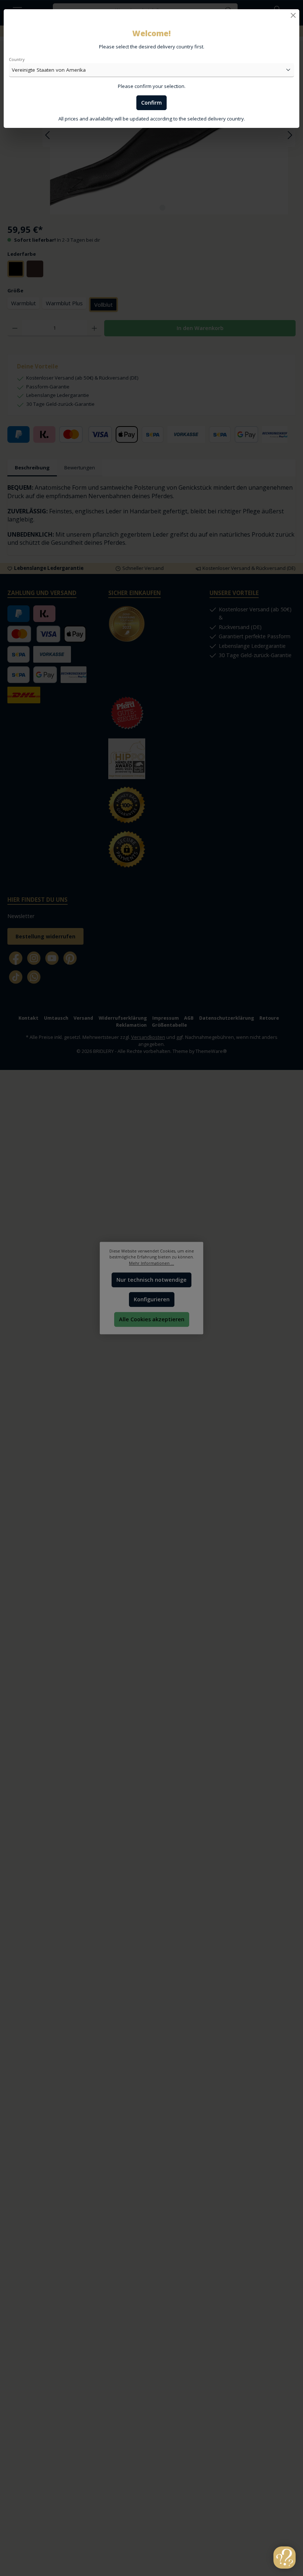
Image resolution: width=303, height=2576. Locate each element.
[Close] (293, 15)
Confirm (151, 103)
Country (17, 59)
